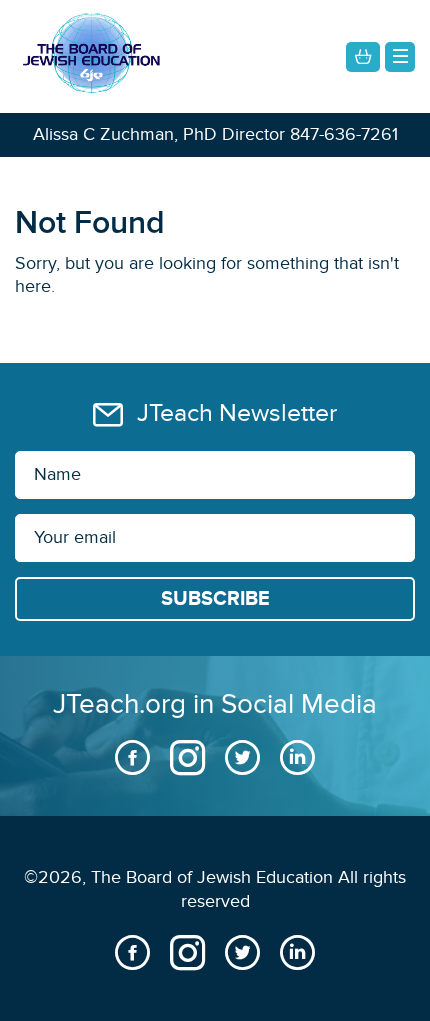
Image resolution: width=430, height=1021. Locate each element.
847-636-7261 (344, 134)
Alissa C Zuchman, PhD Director (159, 134)
